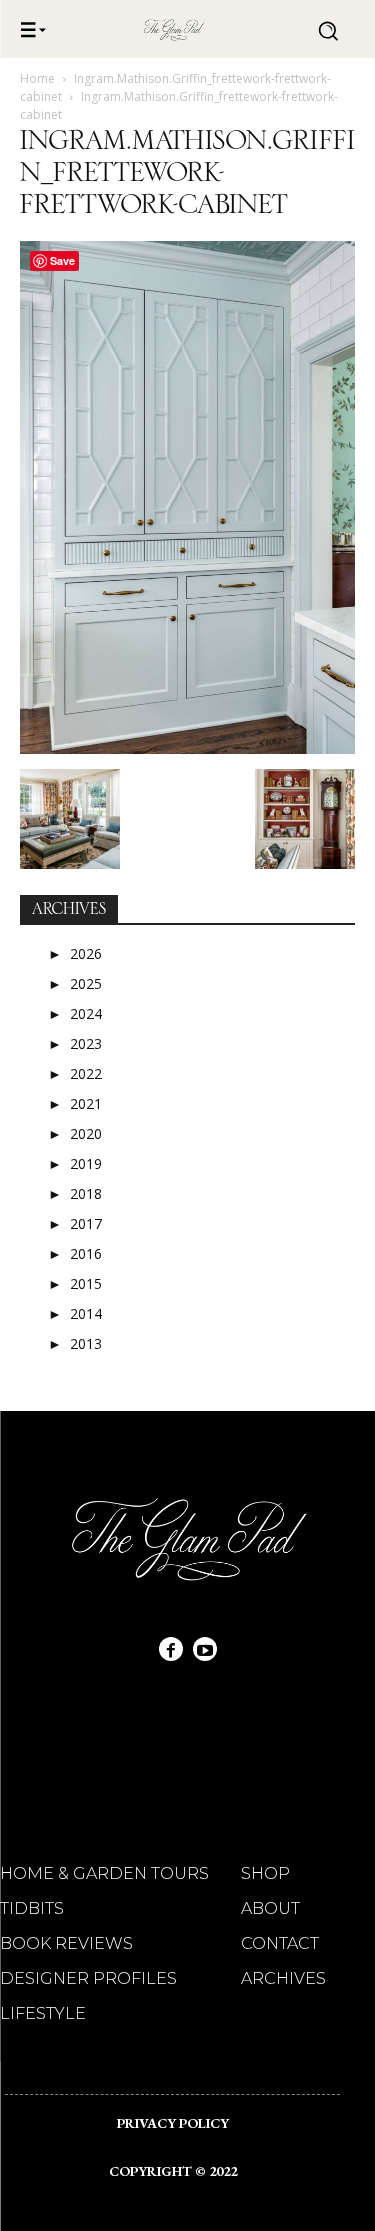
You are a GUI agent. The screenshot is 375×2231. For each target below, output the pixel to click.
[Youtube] (205, 1649)
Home (37, 78)
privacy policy (173, 2123)
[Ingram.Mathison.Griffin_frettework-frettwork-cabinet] (187, 748)
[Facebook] (171, 1649)
